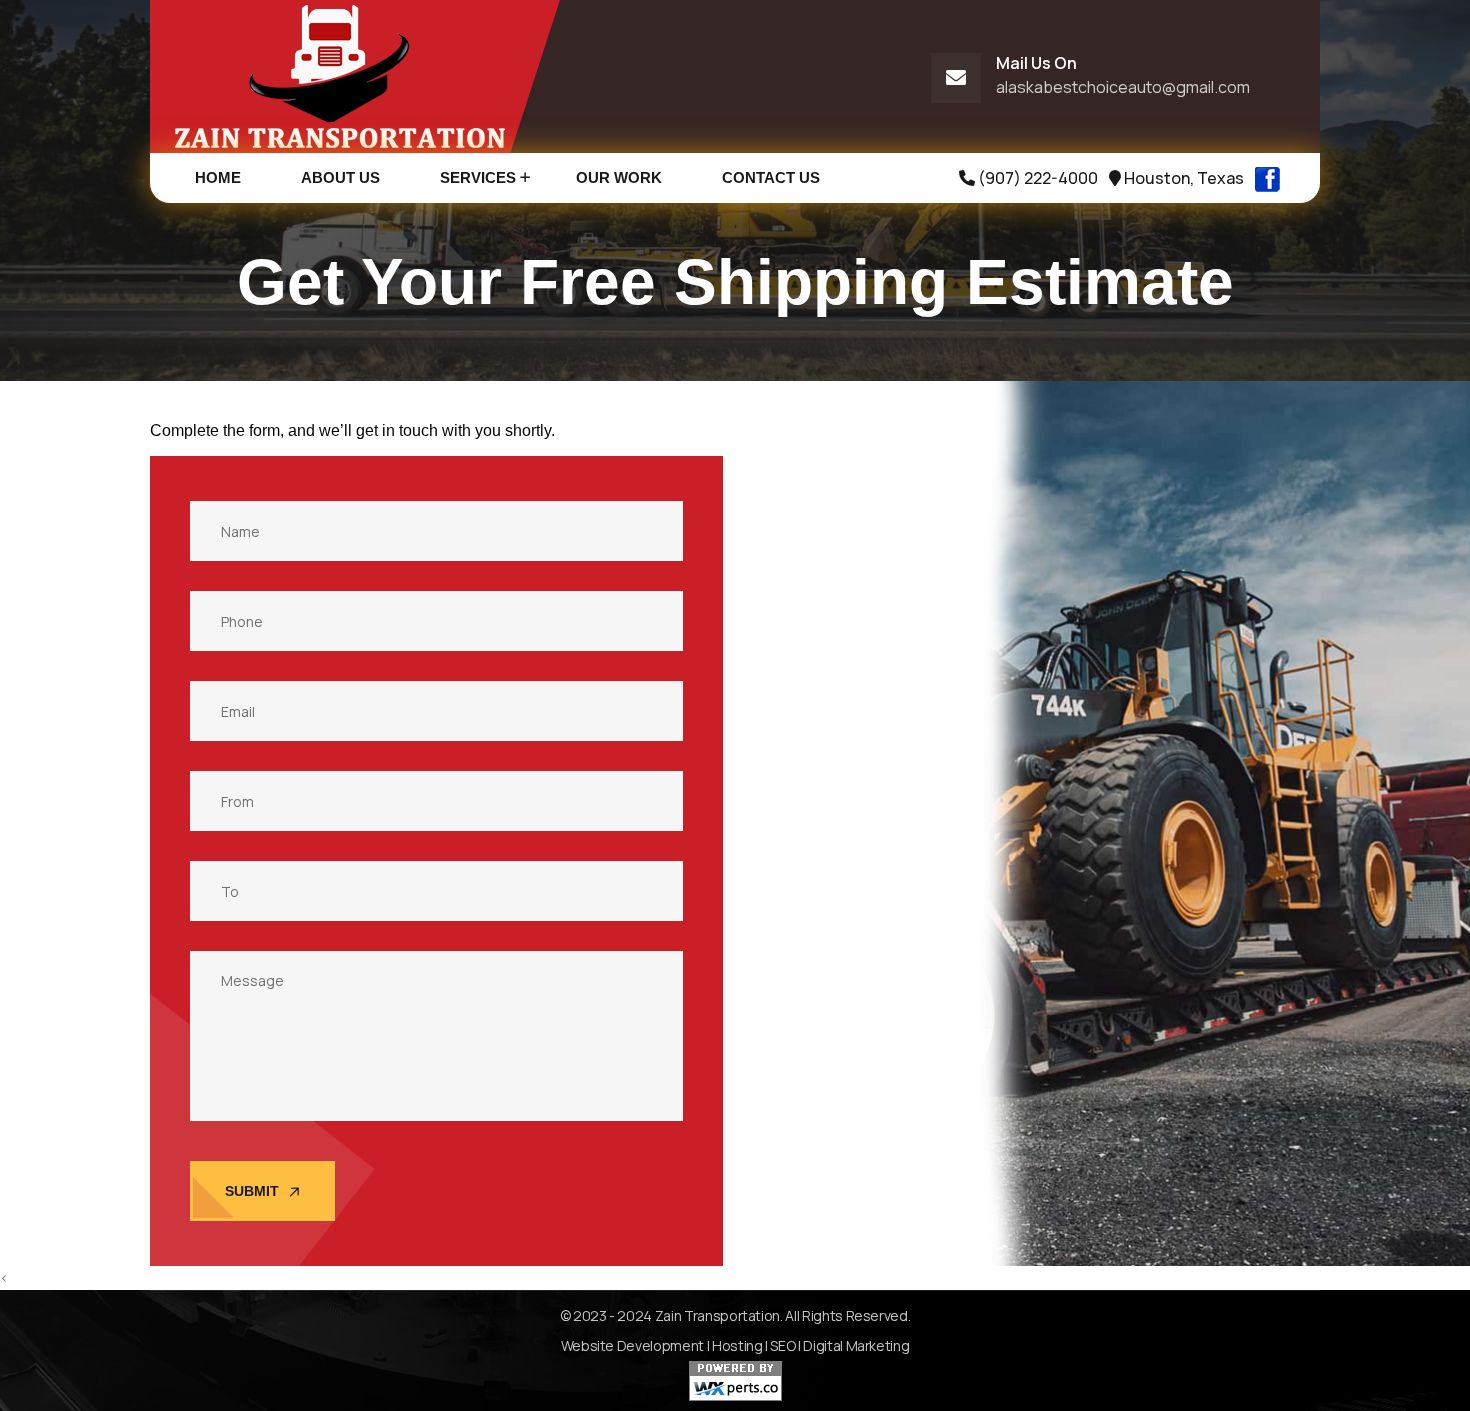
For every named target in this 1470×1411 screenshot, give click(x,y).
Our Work (619, 177)
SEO (782, 1345)
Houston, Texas (1182, 178)
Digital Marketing (856, 1345)
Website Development (632, 1345)
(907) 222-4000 (1036, 178)
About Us (340, 177)
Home (218, 177)
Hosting (737, 1345)
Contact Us (771, 177)
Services (478, 177)
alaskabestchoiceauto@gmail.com (1123, 87)
